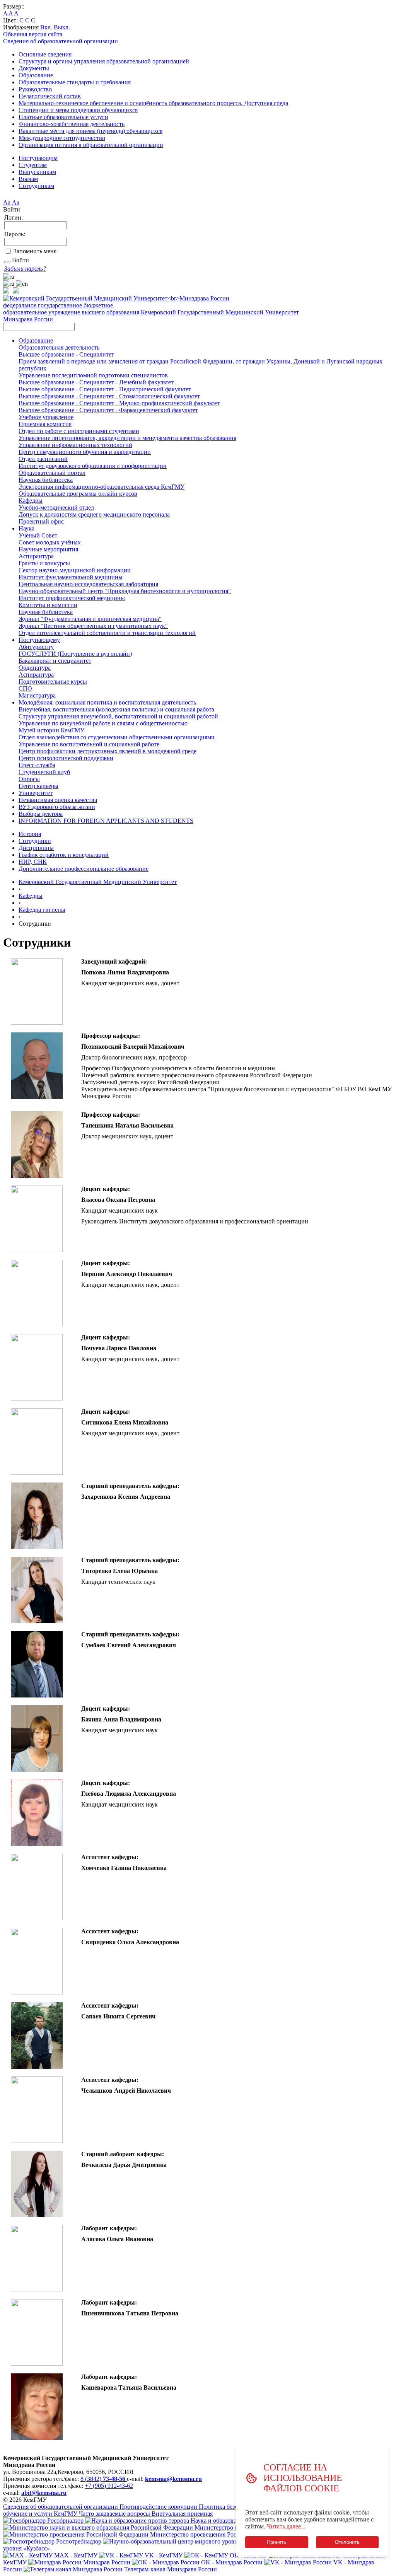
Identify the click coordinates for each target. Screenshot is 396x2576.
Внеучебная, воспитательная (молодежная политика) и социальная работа (116, 709)
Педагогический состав (50, 96)
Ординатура (35, 668)
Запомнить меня (35, 251)
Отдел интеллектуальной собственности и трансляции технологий (107, 633)
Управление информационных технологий (75, 445)
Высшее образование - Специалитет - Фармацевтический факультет (108, 410)
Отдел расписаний (43, 459)
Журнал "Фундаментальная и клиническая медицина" (90, 619)
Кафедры (31, 501)
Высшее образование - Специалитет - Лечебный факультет (96, 382)
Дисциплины (36, 848)
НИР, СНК (33, 862)
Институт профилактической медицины (72, 598)
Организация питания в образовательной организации (91, 145)
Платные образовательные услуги (63, 117)
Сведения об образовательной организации (61, 41)
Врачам (28, 179)
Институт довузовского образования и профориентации (93, 466)
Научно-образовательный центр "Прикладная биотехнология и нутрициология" (125, 591)
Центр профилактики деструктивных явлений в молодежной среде (108, 751)
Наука (26, 528)
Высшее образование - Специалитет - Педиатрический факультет (105, 389)
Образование (36, 75)
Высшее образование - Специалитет (66, 354)
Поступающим (38, 158)
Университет (36, 793)
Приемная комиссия (45, 424)
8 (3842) (103, 2479)
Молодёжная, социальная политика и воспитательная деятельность (107, 702)
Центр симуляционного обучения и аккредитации (85, 452)
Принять (277, 2542)
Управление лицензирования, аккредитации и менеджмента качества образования (127, 438)
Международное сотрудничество (62, 138)
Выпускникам (37, 172)
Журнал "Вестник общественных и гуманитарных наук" (93, 626)
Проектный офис (41, 521)
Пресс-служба (37, 765)
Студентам (33, 165)
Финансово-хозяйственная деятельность (72, 124)
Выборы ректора (41, 814)
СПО (25, 688)
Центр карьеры (38, 786)
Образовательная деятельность (59, 347)
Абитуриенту (36, 647)
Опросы (29, 779)
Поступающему (39, 640)
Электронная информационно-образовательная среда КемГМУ (102, 487)
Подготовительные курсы (53, 682)
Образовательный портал (52, 473)
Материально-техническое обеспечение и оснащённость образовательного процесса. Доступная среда (153, 103)
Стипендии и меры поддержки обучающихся (78, 110)
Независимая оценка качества (58, 800)
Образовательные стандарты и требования (75, 82)
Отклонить (347, 2542)
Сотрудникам (36, 186)
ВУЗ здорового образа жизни (57, 807)
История (30, 834)
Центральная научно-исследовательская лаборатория (88, 584)
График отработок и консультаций (64, 855)
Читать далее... (286, 2526)
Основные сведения (45, 54)
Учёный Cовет (38, 535)
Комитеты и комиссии (48, 605)
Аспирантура (36, 556)
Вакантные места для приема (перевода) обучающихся (90, 131)
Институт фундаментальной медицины (71, 577)
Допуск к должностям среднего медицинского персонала (94, 514)
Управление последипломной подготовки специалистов (93, 375)
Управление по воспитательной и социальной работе (89, 744)
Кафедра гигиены (42, 910)
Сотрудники (35, 841)
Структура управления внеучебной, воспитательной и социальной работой (118, 716)
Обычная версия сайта (33, 34)
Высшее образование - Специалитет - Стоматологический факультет (109, 396)
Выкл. (62, 27)
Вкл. (47, 27)
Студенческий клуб (44, 772)
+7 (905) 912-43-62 (109, 2486)
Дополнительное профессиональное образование (84, 869)
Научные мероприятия (48, 549)
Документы (34, 68)
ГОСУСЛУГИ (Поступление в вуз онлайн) (75, 654)
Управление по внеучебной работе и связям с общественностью (103, 723)
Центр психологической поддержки (66, 758)
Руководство (35, 89)
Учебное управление (46, 417)
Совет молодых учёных (50, 542)
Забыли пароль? (25, 269)
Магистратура (37, 695)
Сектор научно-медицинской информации (75, 570)
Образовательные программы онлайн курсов (78, 494)
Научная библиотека (46, 480)
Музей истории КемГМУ (51, 730)
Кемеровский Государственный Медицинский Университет (98, 882)
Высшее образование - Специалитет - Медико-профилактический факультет (119, 403)
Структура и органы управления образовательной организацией (104, 61)
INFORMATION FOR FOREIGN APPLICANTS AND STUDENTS (106, 821)
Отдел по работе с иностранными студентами (79, 431)
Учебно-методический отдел (56, 508)
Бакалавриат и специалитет (55, 661)
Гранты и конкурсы (44, 563)
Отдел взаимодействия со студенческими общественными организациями (117, 737)
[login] (7, 262)
